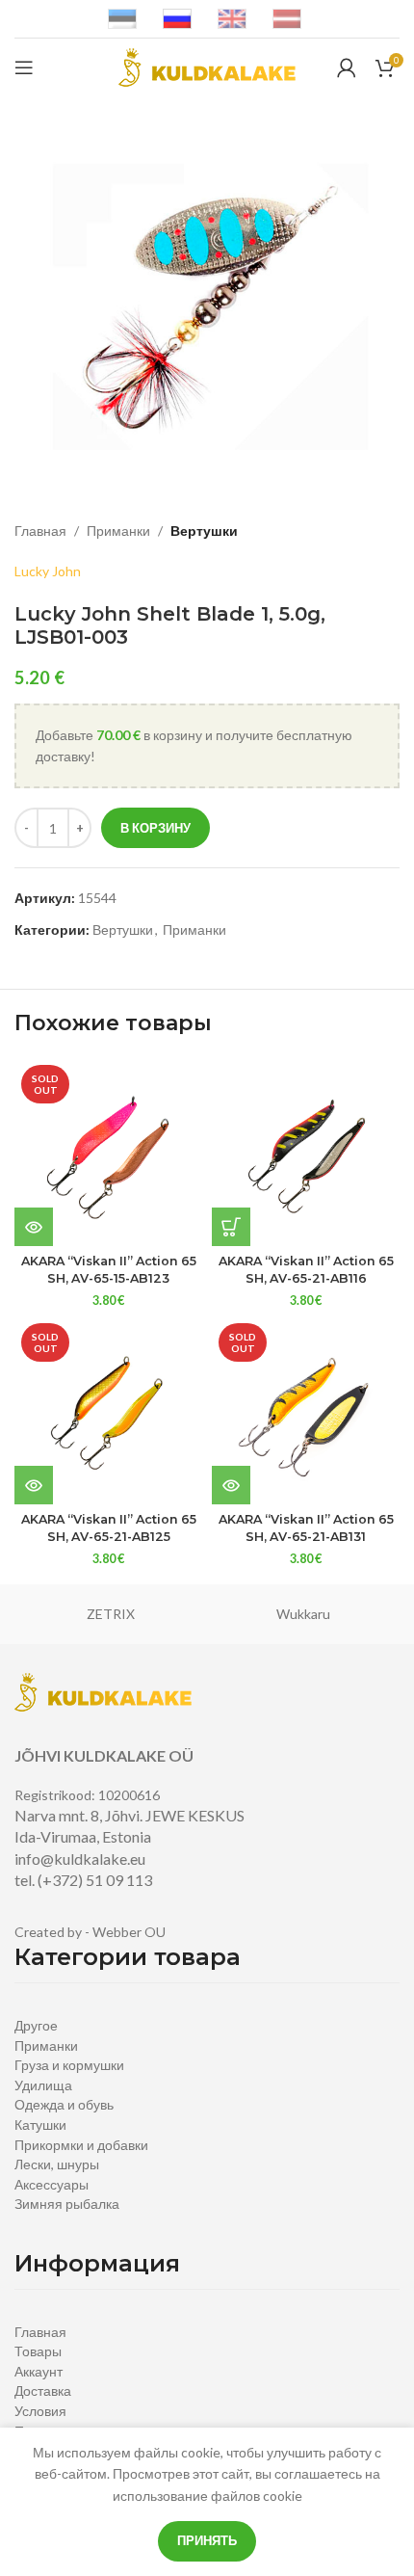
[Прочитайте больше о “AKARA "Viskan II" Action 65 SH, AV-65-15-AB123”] (34, 1227)
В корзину (155, 828)
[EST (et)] (122, 18)
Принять (207, 2540)
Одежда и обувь (64, 2104)
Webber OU (129, 1932)
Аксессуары (52, 2184)
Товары (38, 2351)
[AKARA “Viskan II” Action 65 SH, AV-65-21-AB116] (306, 1152)
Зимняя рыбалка (67, 2204)
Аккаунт (39, 2371)
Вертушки (204, 531)
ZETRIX (111, 1614)
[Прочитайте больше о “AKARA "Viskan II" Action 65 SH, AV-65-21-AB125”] (34, 1485)
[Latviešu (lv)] (287, 18)
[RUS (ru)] (177, 18)
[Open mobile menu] (24, 67)
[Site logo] (207, 66)
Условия (40, 2411)
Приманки (118, 531)
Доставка (43, 2390)
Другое (36, 2025)
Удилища (43, 2085)
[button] (231, 1227)
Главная (40, 531)
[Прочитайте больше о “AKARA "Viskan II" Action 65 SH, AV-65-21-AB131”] (231, 1485)
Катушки (40, 2125)
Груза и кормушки (69, 2065)
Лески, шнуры (57, 2164)
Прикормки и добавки (81, 2145)
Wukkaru (303, 1614)
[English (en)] (232, 18)
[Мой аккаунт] (347, 67)
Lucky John (48, 571)
